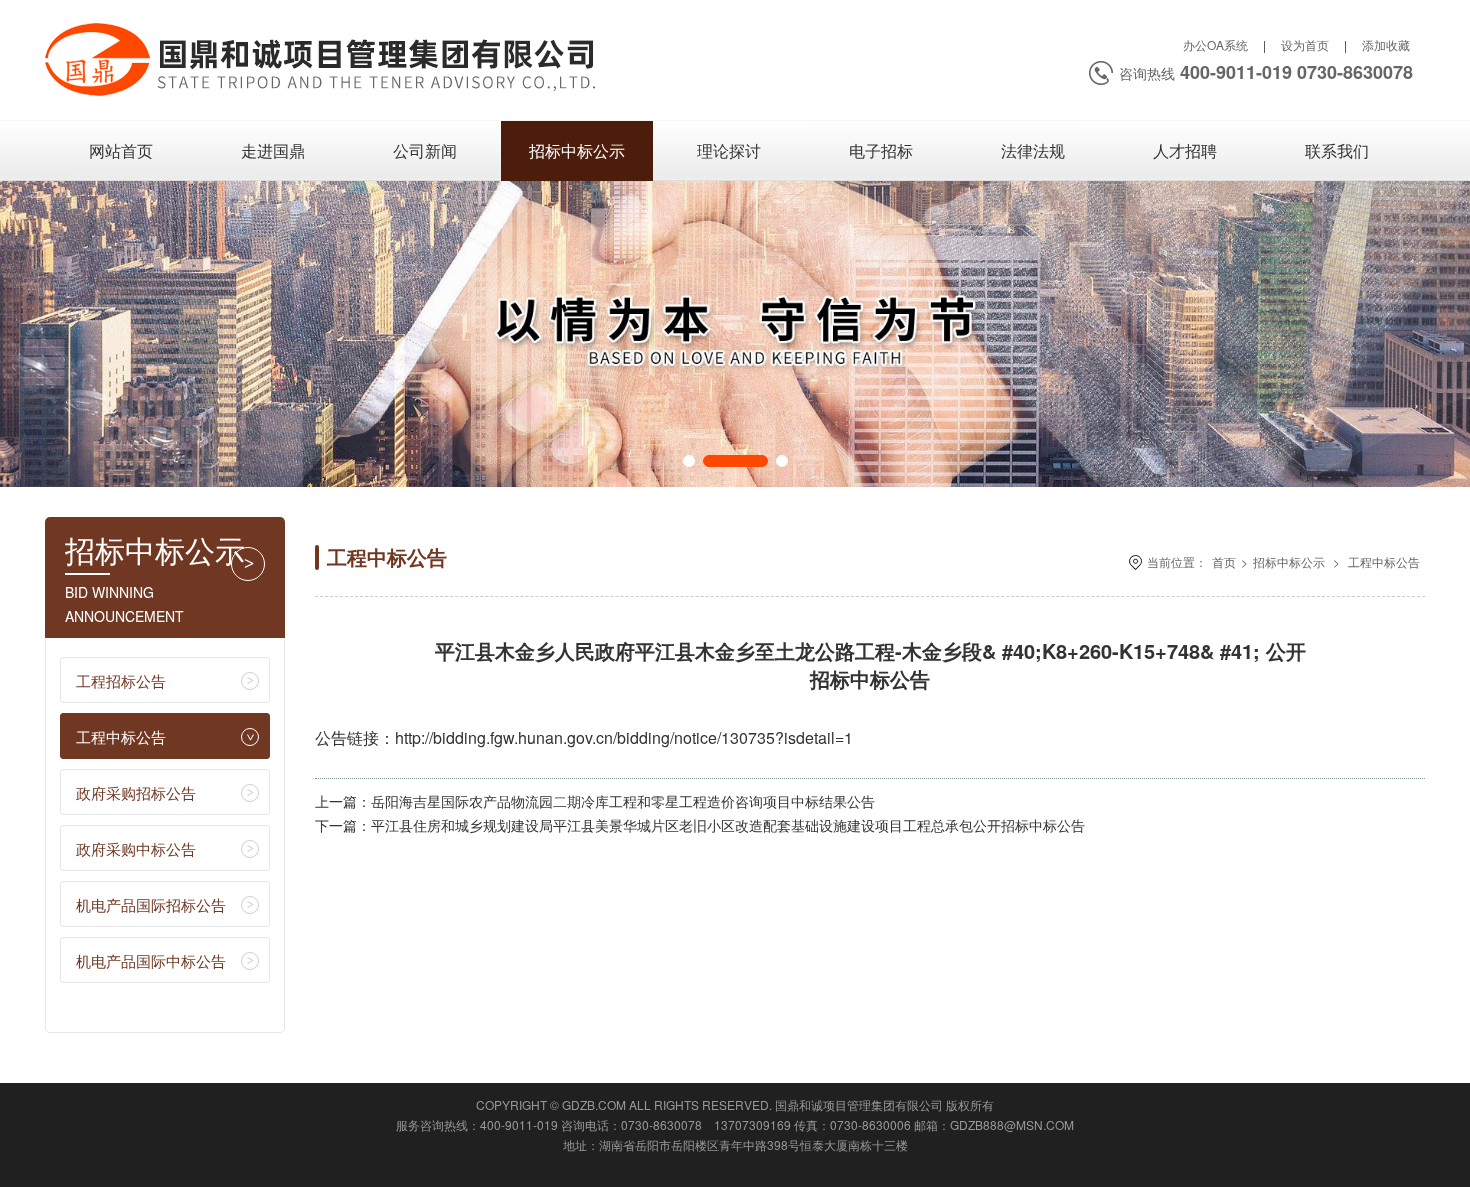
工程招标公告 (121, 680)
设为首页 (1305, 44)
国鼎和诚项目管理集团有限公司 (859, 1104)
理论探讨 (729, 150)
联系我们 (1337, 150)
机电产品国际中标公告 (151, 960)
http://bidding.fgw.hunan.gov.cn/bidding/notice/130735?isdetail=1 (624, 737)
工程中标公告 (121, 736)
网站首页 (121, 150)
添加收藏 (1386, 44)
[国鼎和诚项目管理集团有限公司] (322, 99)
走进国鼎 (273, 150)
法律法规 (1033, 150)
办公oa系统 (1215, 44)
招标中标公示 (577, 150)
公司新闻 (425, 150)
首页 (1224, 561)
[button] (689, 461)
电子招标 (881, 150)
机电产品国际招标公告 (151, 904)
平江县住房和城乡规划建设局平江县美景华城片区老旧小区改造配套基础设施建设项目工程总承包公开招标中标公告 (728, 825)
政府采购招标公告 (136, 792)
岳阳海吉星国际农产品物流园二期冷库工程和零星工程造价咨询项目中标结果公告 (623, 801)
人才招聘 (1185, 150)
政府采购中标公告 (136, 848)
